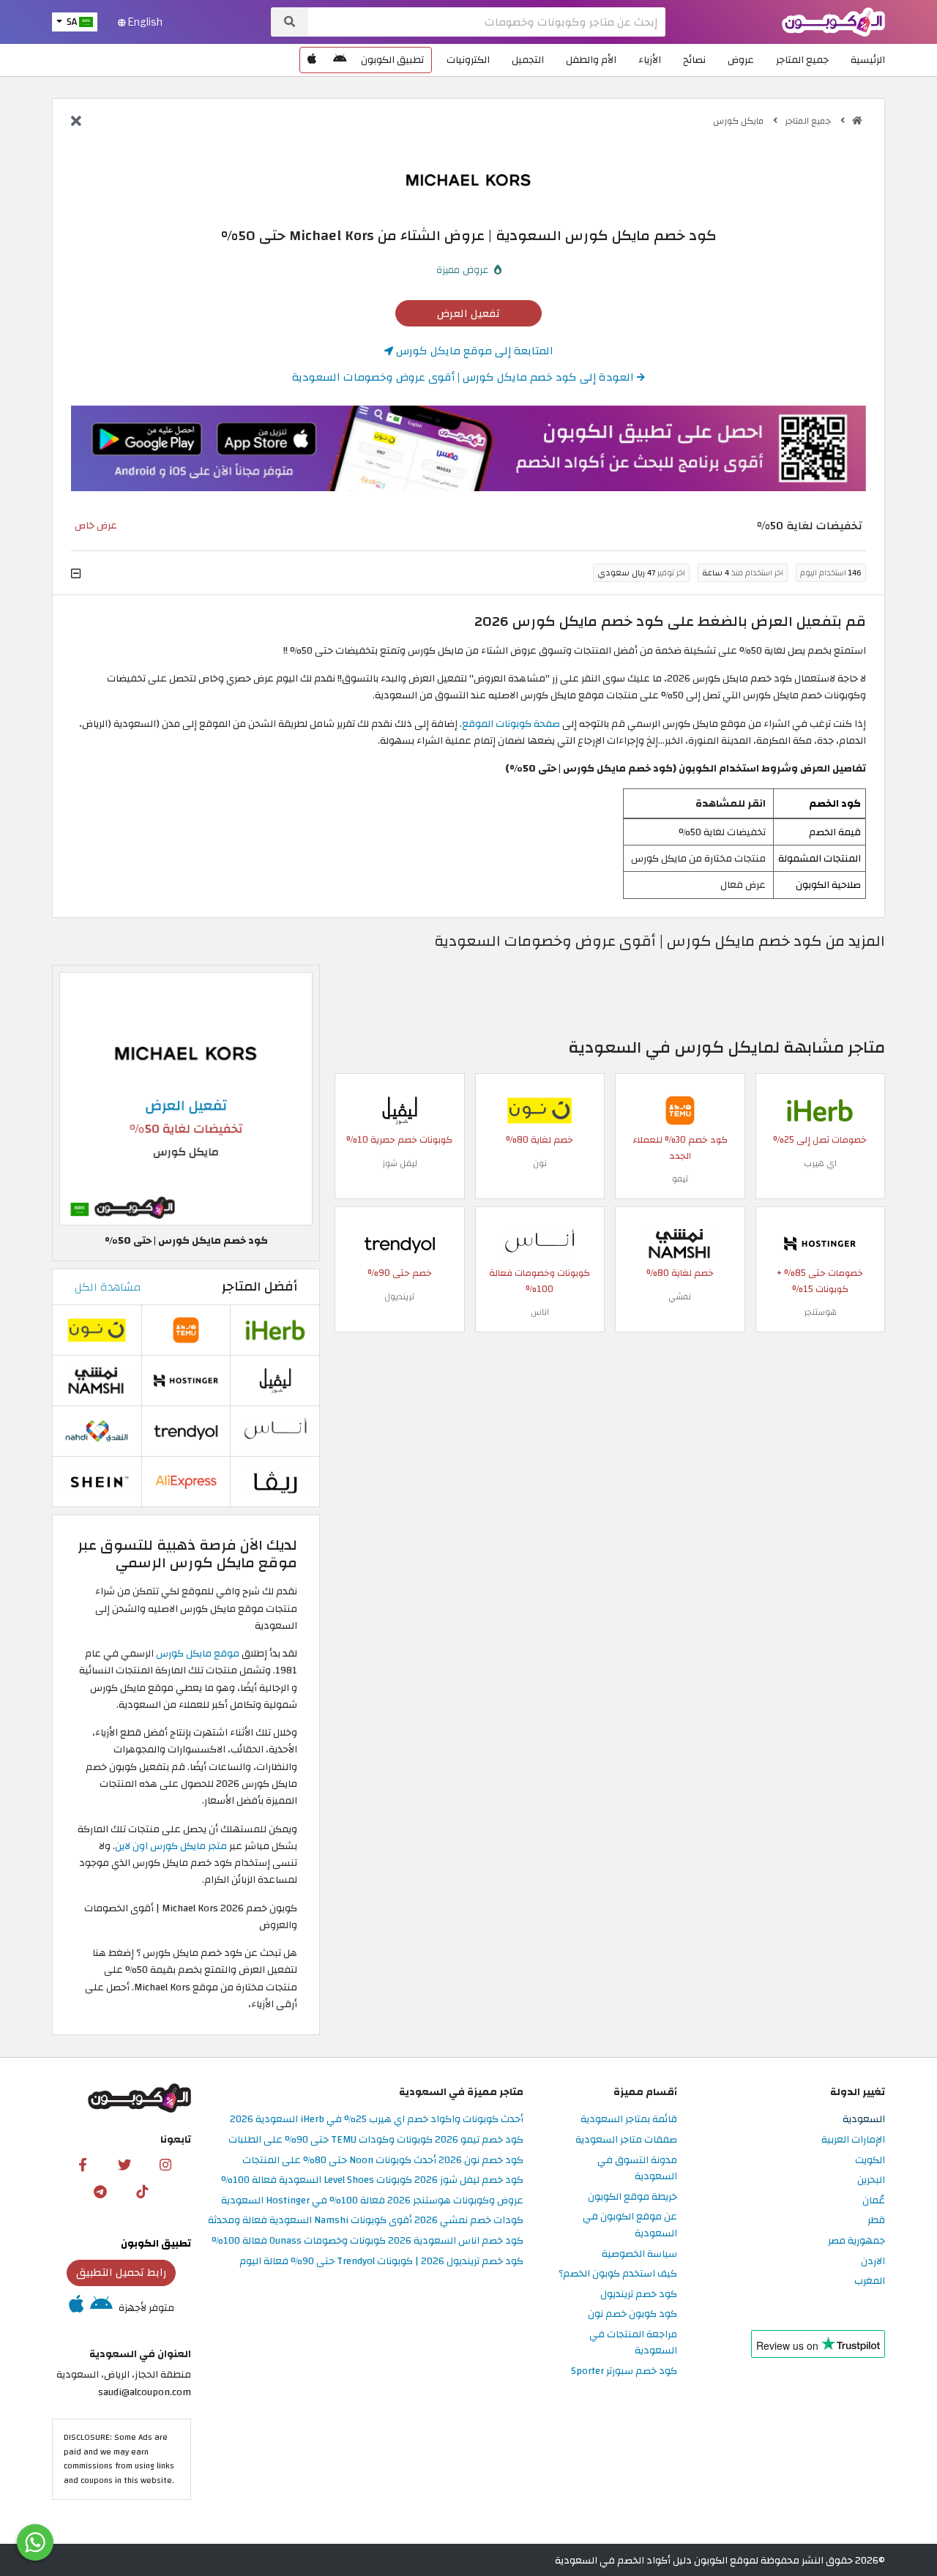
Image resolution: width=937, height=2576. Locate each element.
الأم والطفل (591, 60)
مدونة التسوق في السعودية (637, 2169)
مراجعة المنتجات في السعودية (633, 2343)
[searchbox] (487, 22)
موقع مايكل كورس (198, 1653)
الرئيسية (868, 60)
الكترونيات (468, 60)
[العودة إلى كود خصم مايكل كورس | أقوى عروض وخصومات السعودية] (76, 122)
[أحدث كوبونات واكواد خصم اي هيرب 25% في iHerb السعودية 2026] (820, 1109)
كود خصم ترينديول (639, 2295)
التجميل (528, 60)
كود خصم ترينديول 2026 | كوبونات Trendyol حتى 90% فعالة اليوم (381, 2262)
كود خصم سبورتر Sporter (624, 2371)
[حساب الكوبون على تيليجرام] (100, 2191)
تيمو (680, 1179)
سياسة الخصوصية (639, 2254)
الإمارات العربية (853, 2140)
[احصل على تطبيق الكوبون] (468, 449)
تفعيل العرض (468, 313)
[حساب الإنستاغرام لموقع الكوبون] (165, 2165)
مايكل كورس (739, 121)
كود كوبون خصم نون (632, 2314)
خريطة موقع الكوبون (632, 2197)
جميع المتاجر (802, 60)
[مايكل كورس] (468, 179)
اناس (540, 1312)
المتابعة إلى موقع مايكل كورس (473, 351)
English (144, 22)
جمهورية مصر (856, 2241)
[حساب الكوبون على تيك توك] (142, 2191)
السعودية (864, 2120)
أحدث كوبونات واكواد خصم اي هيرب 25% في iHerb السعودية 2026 (377, 2120)
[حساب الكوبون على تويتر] (124, 2165)
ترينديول (399, 1296)
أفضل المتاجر (260, 1287)
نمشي (680, 1296)
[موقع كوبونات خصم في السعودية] (857, 121)
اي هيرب (820, 1163)
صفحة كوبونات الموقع (511, 724)
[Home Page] (833, 21)
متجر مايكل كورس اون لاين (172, 1846)
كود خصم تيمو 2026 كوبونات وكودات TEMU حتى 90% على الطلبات (376, 2140)
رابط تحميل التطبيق (122, 2272)
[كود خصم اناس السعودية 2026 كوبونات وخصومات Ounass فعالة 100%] (540, 1243)
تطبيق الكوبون (392, 60)
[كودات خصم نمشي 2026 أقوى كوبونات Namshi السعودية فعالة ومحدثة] (680, 1243)
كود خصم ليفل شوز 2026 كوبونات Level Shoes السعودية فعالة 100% (372, 2180)
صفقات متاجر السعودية (626, 2140)
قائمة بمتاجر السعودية (629, 2120)
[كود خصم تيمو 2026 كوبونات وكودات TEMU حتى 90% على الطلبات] (680, 1109)
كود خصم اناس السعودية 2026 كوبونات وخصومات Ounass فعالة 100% (367, 2241)
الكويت (870, 2161)
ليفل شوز (400, 1163)
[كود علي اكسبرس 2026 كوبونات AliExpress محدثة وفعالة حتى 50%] (186, 1481)
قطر (876, 2221)
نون (540, 1163)
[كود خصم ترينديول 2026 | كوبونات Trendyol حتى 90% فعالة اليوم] (400, 1243)
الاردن (873, 2262)
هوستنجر (820, 1312)
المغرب (870, 2281)
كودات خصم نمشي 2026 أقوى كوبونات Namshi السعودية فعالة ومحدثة (366, 2221)
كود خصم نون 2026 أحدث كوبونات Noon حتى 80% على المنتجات (383, 2161)
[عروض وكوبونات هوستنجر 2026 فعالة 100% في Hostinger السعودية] (820, 1243)
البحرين (871, 2180)
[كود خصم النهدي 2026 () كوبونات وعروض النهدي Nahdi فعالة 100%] (97, 1430)
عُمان (874, 2201)
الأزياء (650, 60)
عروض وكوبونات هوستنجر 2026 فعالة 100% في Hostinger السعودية (372, 2201)
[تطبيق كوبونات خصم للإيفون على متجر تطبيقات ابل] (312, 60)
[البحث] (290, 22)
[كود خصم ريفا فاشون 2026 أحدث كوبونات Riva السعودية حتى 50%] (275, 1481)
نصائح (694, 60)
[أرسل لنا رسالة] (35, 2542)
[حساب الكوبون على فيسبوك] (83, 2165)
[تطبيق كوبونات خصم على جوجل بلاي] (340, 60)
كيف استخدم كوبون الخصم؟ (618, 2274)
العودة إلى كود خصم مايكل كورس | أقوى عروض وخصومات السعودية (464, 377)
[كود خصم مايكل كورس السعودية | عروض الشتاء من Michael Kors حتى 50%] (186, 1098)
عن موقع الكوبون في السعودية (630, 2225)
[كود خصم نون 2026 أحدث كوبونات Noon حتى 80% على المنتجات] (540, 1109)
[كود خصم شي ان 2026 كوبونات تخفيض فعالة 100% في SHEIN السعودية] (97, 1481)
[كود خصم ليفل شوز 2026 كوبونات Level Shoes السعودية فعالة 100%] (400, 1109)
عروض (741, 60)
